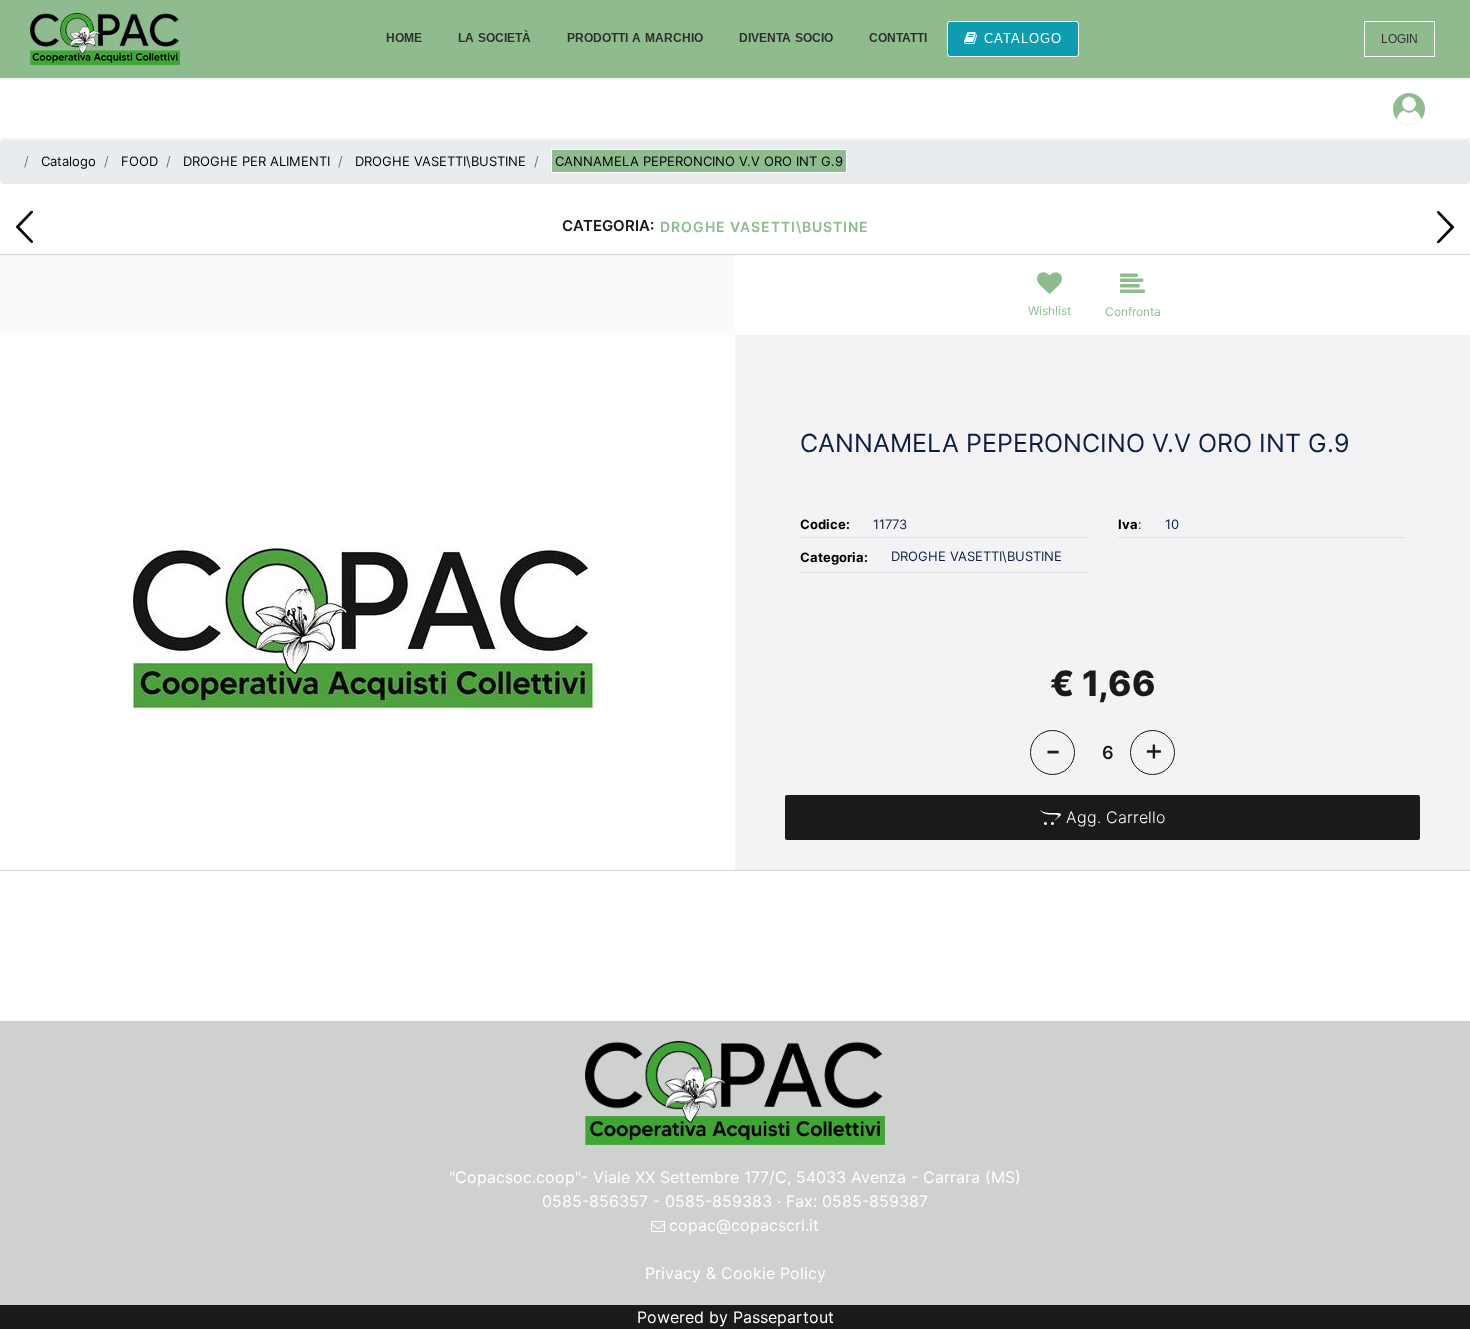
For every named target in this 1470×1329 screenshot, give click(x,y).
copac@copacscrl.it (744, 1225)
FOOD (139, 161)
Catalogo (68, 161)
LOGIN (1399, 39)
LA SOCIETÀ (494, 38)
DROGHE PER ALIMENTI (256, 161)
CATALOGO (1023, 38)
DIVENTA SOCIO (786, 38)
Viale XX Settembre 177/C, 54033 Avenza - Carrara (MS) (807, 1177)
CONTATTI (898, 38)
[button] (367, 618)
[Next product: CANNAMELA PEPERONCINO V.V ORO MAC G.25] (1445, 227)
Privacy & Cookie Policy (735, 1273)
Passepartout (783, 1317)
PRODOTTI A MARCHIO (635, 38)
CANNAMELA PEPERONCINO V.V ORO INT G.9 (699, 161)
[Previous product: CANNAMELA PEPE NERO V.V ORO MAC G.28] (24, 227)
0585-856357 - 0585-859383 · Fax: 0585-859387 (735, 1201)
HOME (404, 38)
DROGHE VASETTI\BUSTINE (440, 161)
